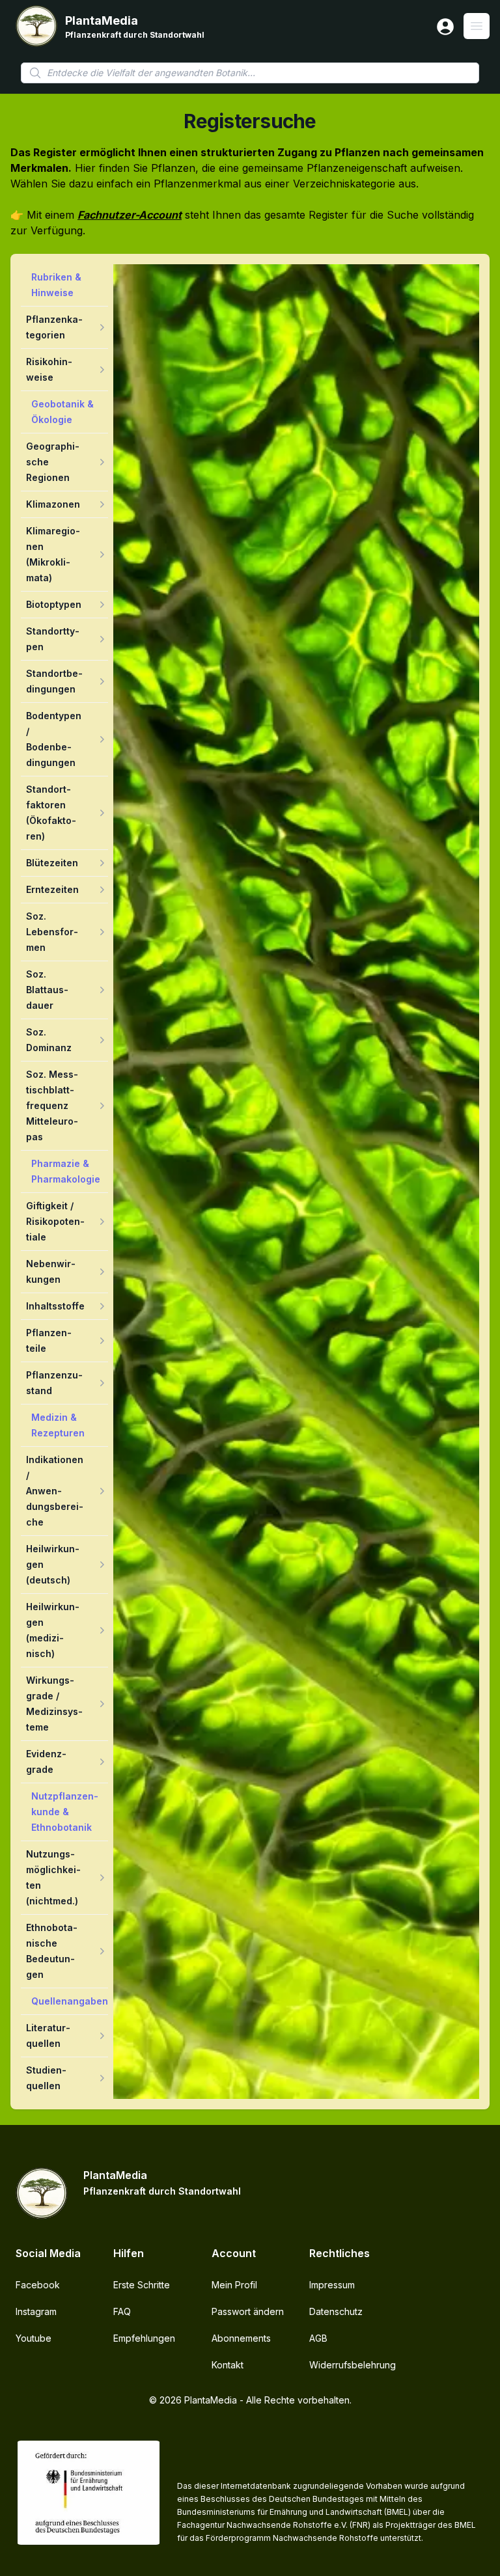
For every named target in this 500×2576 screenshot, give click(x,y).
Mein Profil (234, 2285)
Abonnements (241, 2338)
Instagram (36, 2311)
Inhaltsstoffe (55, 1306)
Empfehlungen (144, 2338)
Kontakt (228, 2365)
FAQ (122, 2311)
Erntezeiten (52, 889)
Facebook (38, 2285)
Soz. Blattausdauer (47, 990)
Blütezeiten (52, 863)
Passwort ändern (248, 2311)
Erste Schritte (142, 2285)
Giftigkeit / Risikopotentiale (55, 1221)
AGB (318, 2338)
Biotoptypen (54, 604)
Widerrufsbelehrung (353, 2365)
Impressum (332, 2285)
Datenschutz (336, 2311)
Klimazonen (53, 504)
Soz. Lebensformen (52, 932)
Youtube (34, 2338)
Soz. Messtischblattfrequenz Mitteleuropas (52, 1105)
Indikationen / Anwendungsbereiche (55, 1491)
